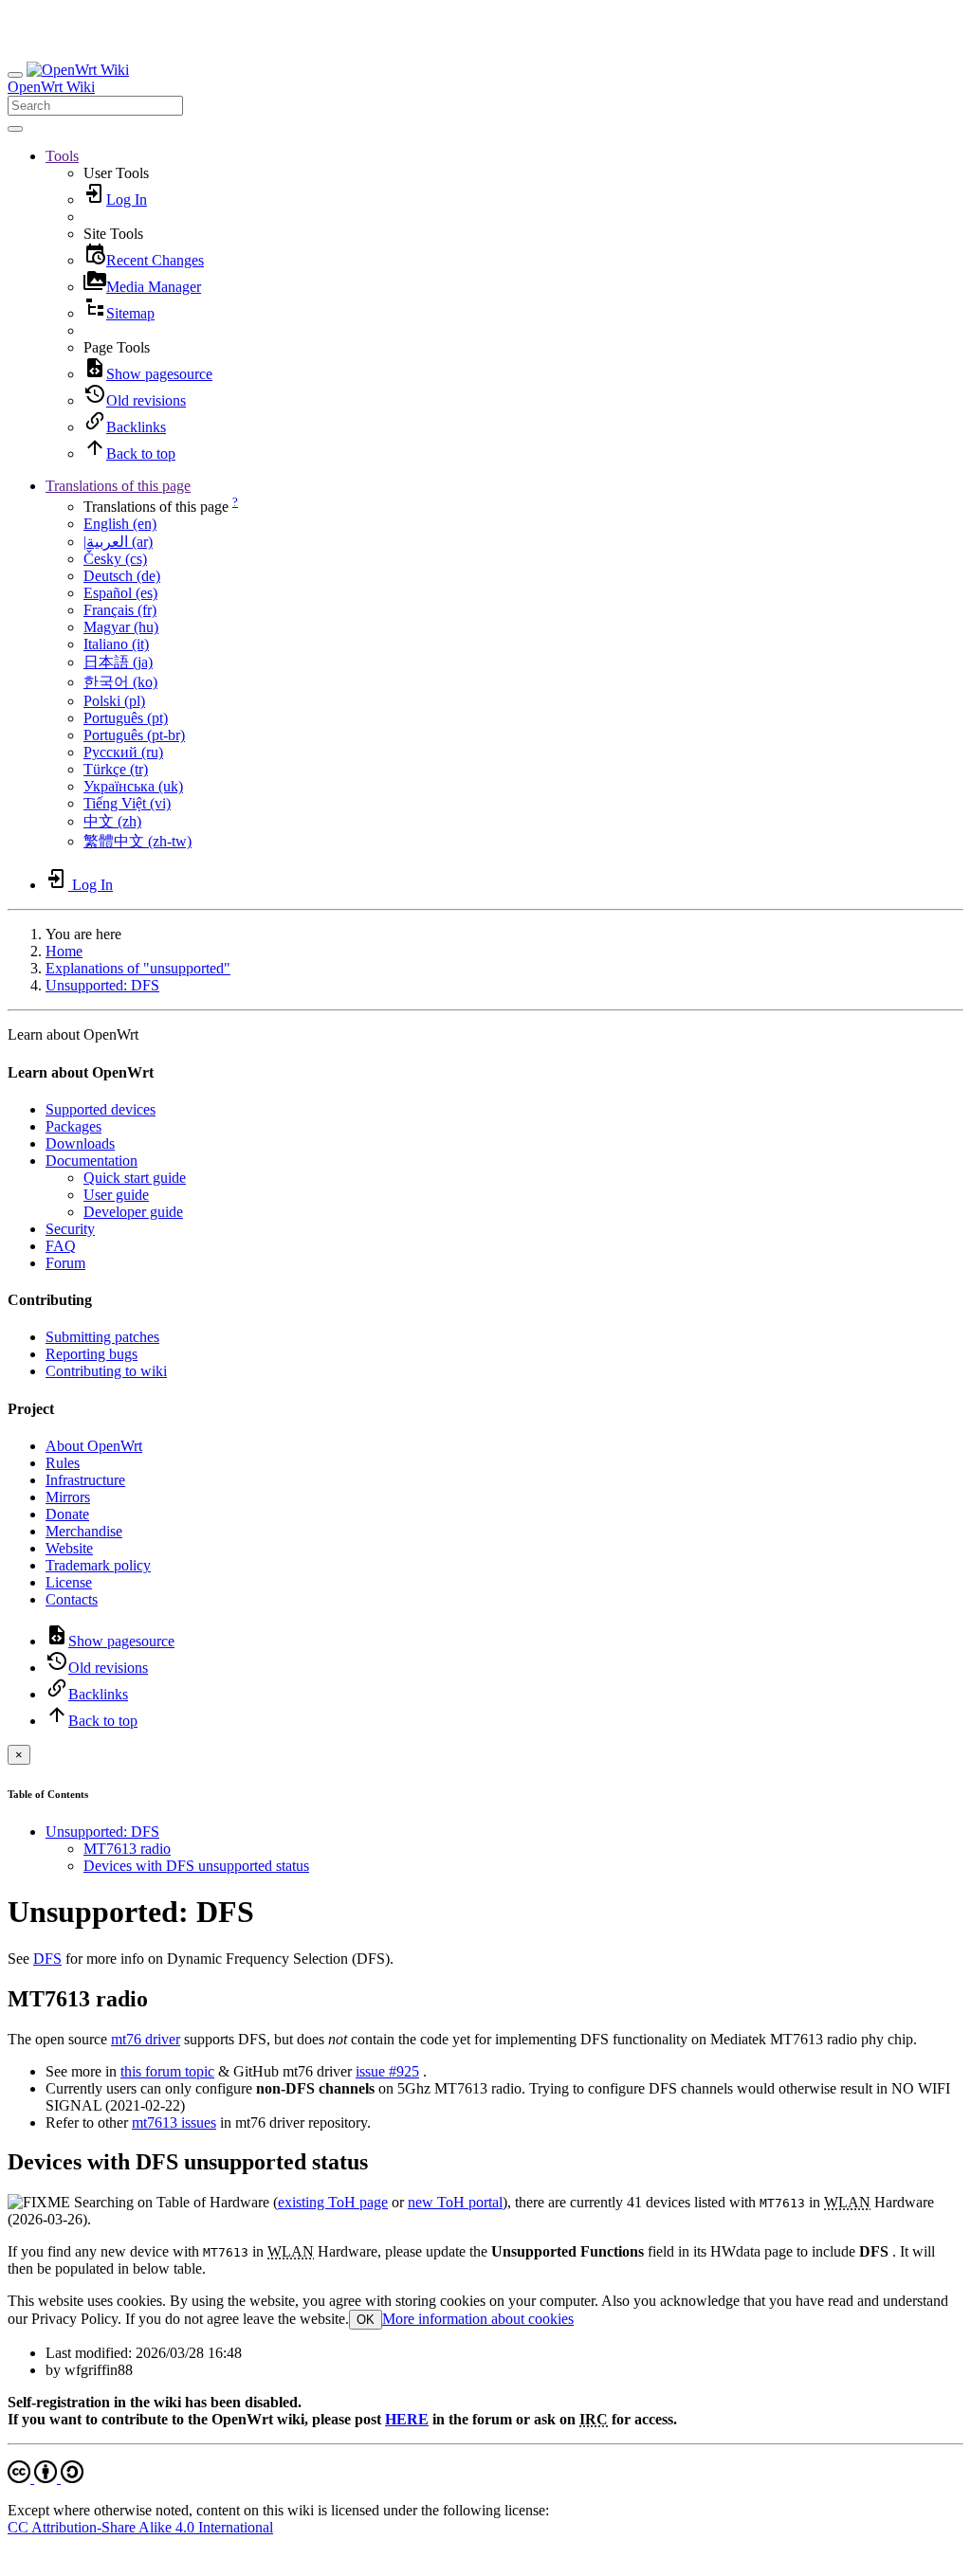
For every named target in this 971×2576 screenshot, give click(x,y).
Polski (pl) (114, 701)
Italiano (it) (116, 644)
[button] (62, 156)
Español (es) (120, 593)
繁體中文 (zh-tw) (137, 841)
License (69, 1582)
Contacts (72, 1599)
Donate (67, 1514)
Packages (73, 1126)
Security (70, 1229)
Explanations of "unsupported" (138, 968)
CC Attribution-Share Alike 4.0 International (140, 2527)
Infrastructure (85, 1480)
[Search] (15, 129)
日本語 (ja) (118, 662)
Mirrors (68, 1497)
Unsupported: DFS (102, 985)
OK (366, 2320)
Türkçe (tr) (116, 769)
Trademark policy (98, 1565)
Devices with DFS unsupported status (196, 1866)
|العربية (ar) (118, 542)
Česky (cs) (115, 559)
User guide (116, 1195)
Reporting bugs (92, 1354)
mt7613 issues (174, 2122)
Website (69, 1548)
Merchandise (84, 1531)
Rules (63, 1463)
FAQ (61, 1246)
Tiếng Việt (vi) (127, 803)
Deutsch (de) (122, 576)
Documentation (92, 1161)
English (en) (120, 524)
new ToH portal (455, 2202)
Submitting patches (102, 1337)
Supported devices (101, 1109)
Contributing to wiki (106, 1371)
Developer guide (133, 1212)
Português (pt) (126, 718)
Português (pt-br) (134, 735)
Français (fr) (120, 610)
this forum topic (167, 2071)
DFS (47, 1959)
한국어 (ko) (120, 682)
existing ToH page (333, 2202)
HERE (407, 2419)
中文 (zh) (112, 821)
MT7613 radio (127, 1849)
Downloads (80, 1143)
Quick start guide (135, 1178)
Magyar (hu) (121, 627)
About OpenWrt (94, 1446)
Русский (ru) (123, 752)
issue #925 (387, 2071)
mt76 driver (146, 2039)
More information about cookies (478, 2319)
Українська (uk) (133, 786)
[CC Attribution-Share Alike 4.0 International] (46, 2478)
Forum (65, 1263)
